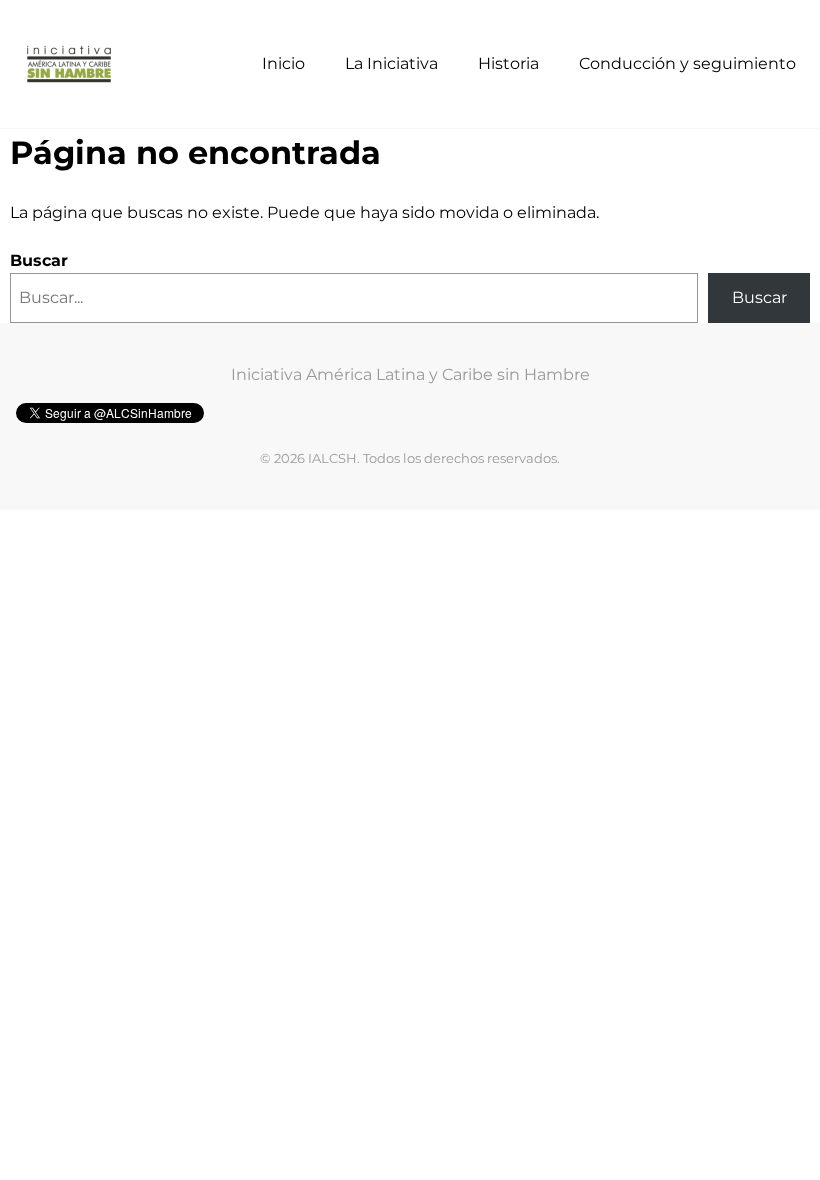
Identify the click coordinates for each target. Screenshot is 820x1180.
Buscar (39, 260)
